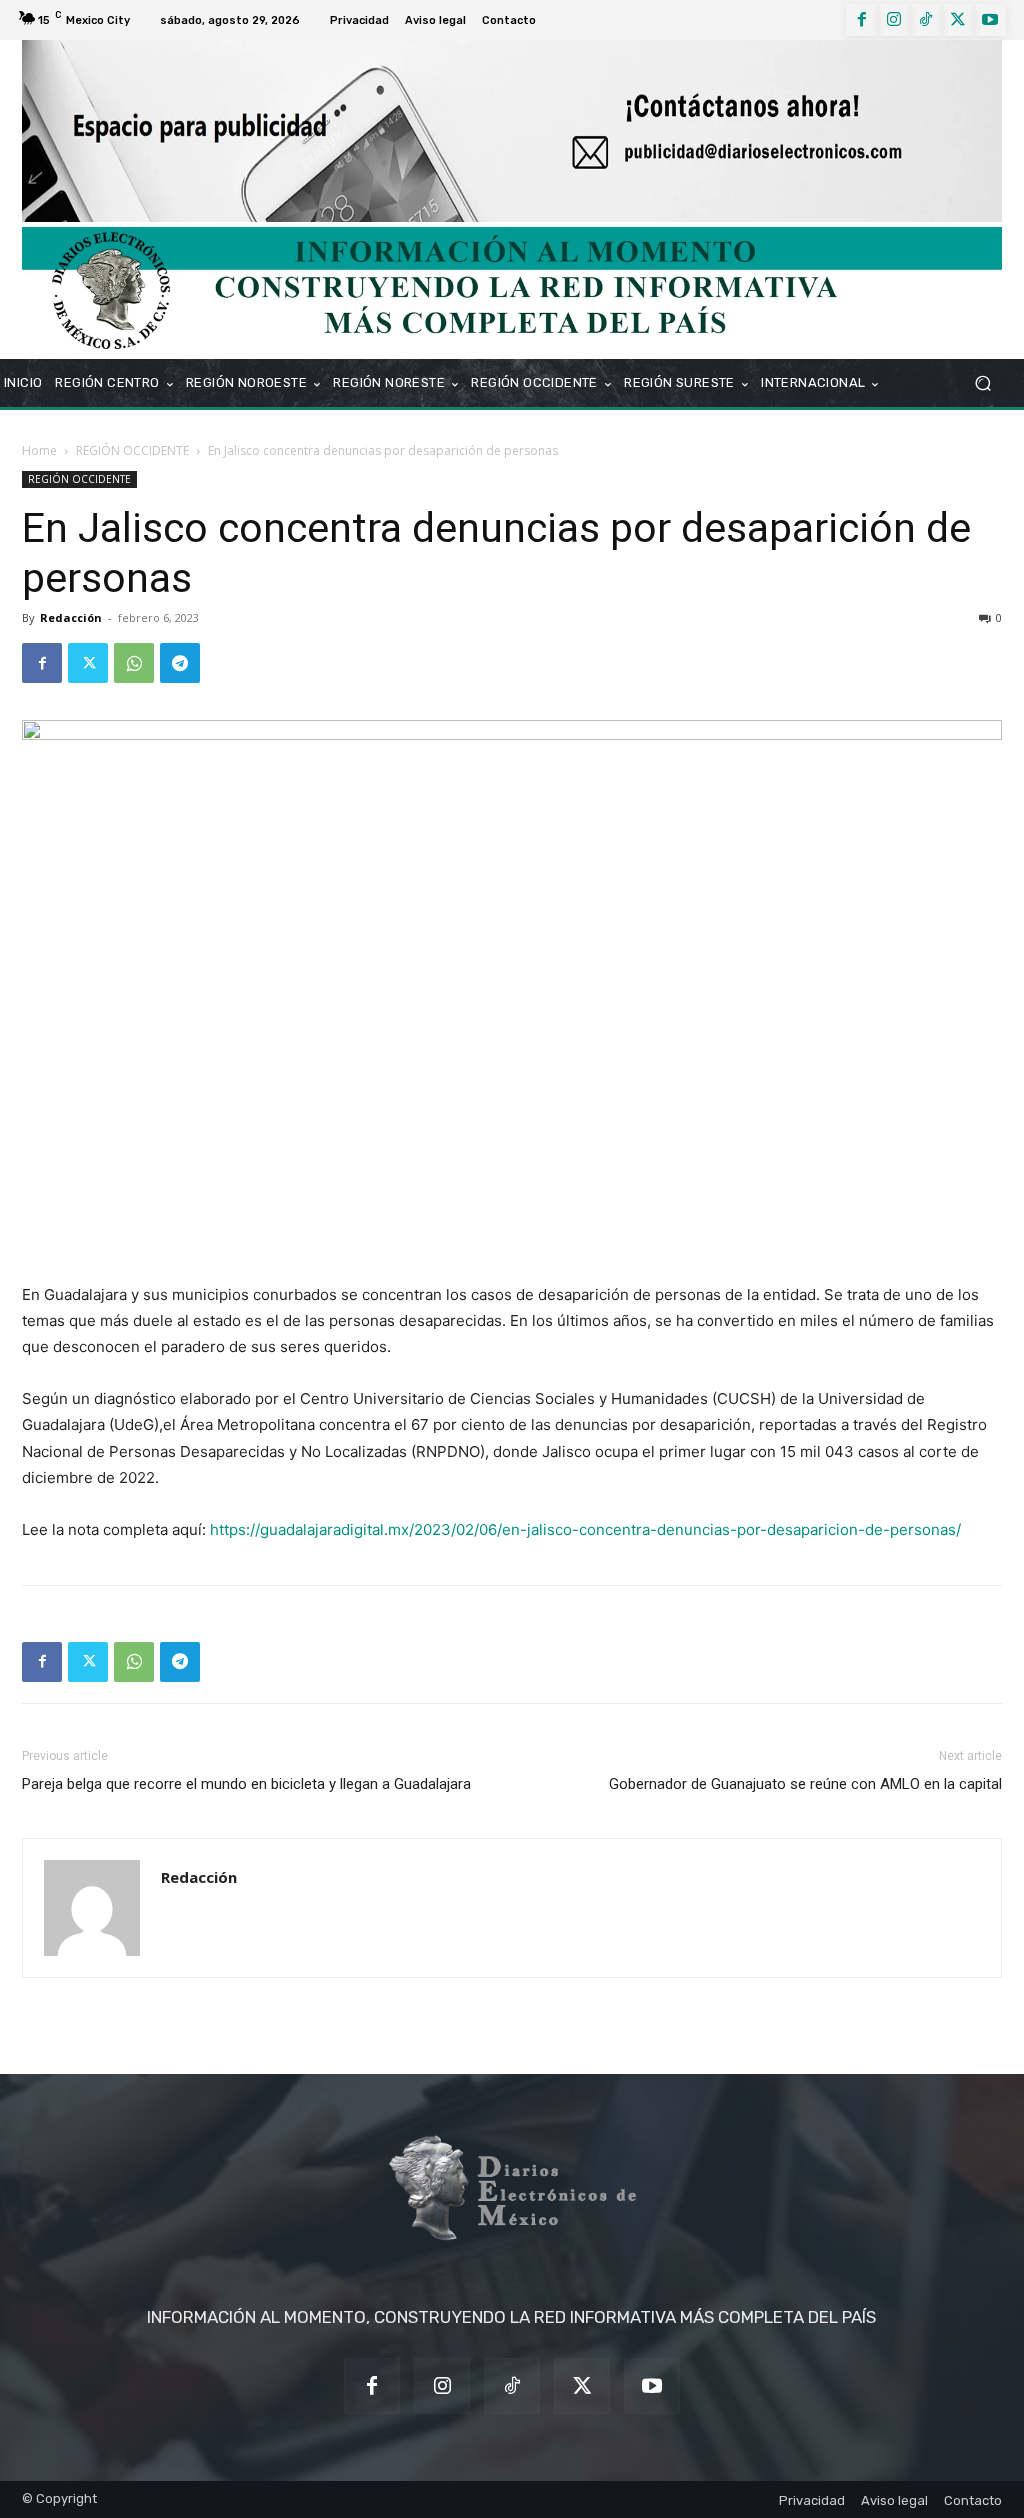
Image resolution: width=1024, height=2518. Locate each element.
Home (39, 450)
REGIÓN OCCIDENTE (132, 450)
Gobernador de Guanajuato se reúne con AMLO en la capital (805, 1784)
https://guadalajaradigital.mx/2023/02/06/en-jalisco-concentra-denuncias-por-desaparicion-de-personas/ (585, 1529)
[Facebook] (862, 20)
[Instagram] (894, 20)
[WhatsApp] (134, 663)
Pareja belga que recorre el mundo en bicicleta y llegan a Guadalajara (246, 1784)
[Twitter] (958, 20)
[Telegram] (180, 663)
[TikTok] (926, 20)
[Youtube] (990, 20)
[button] (982, 383)
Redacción (71, 617)
